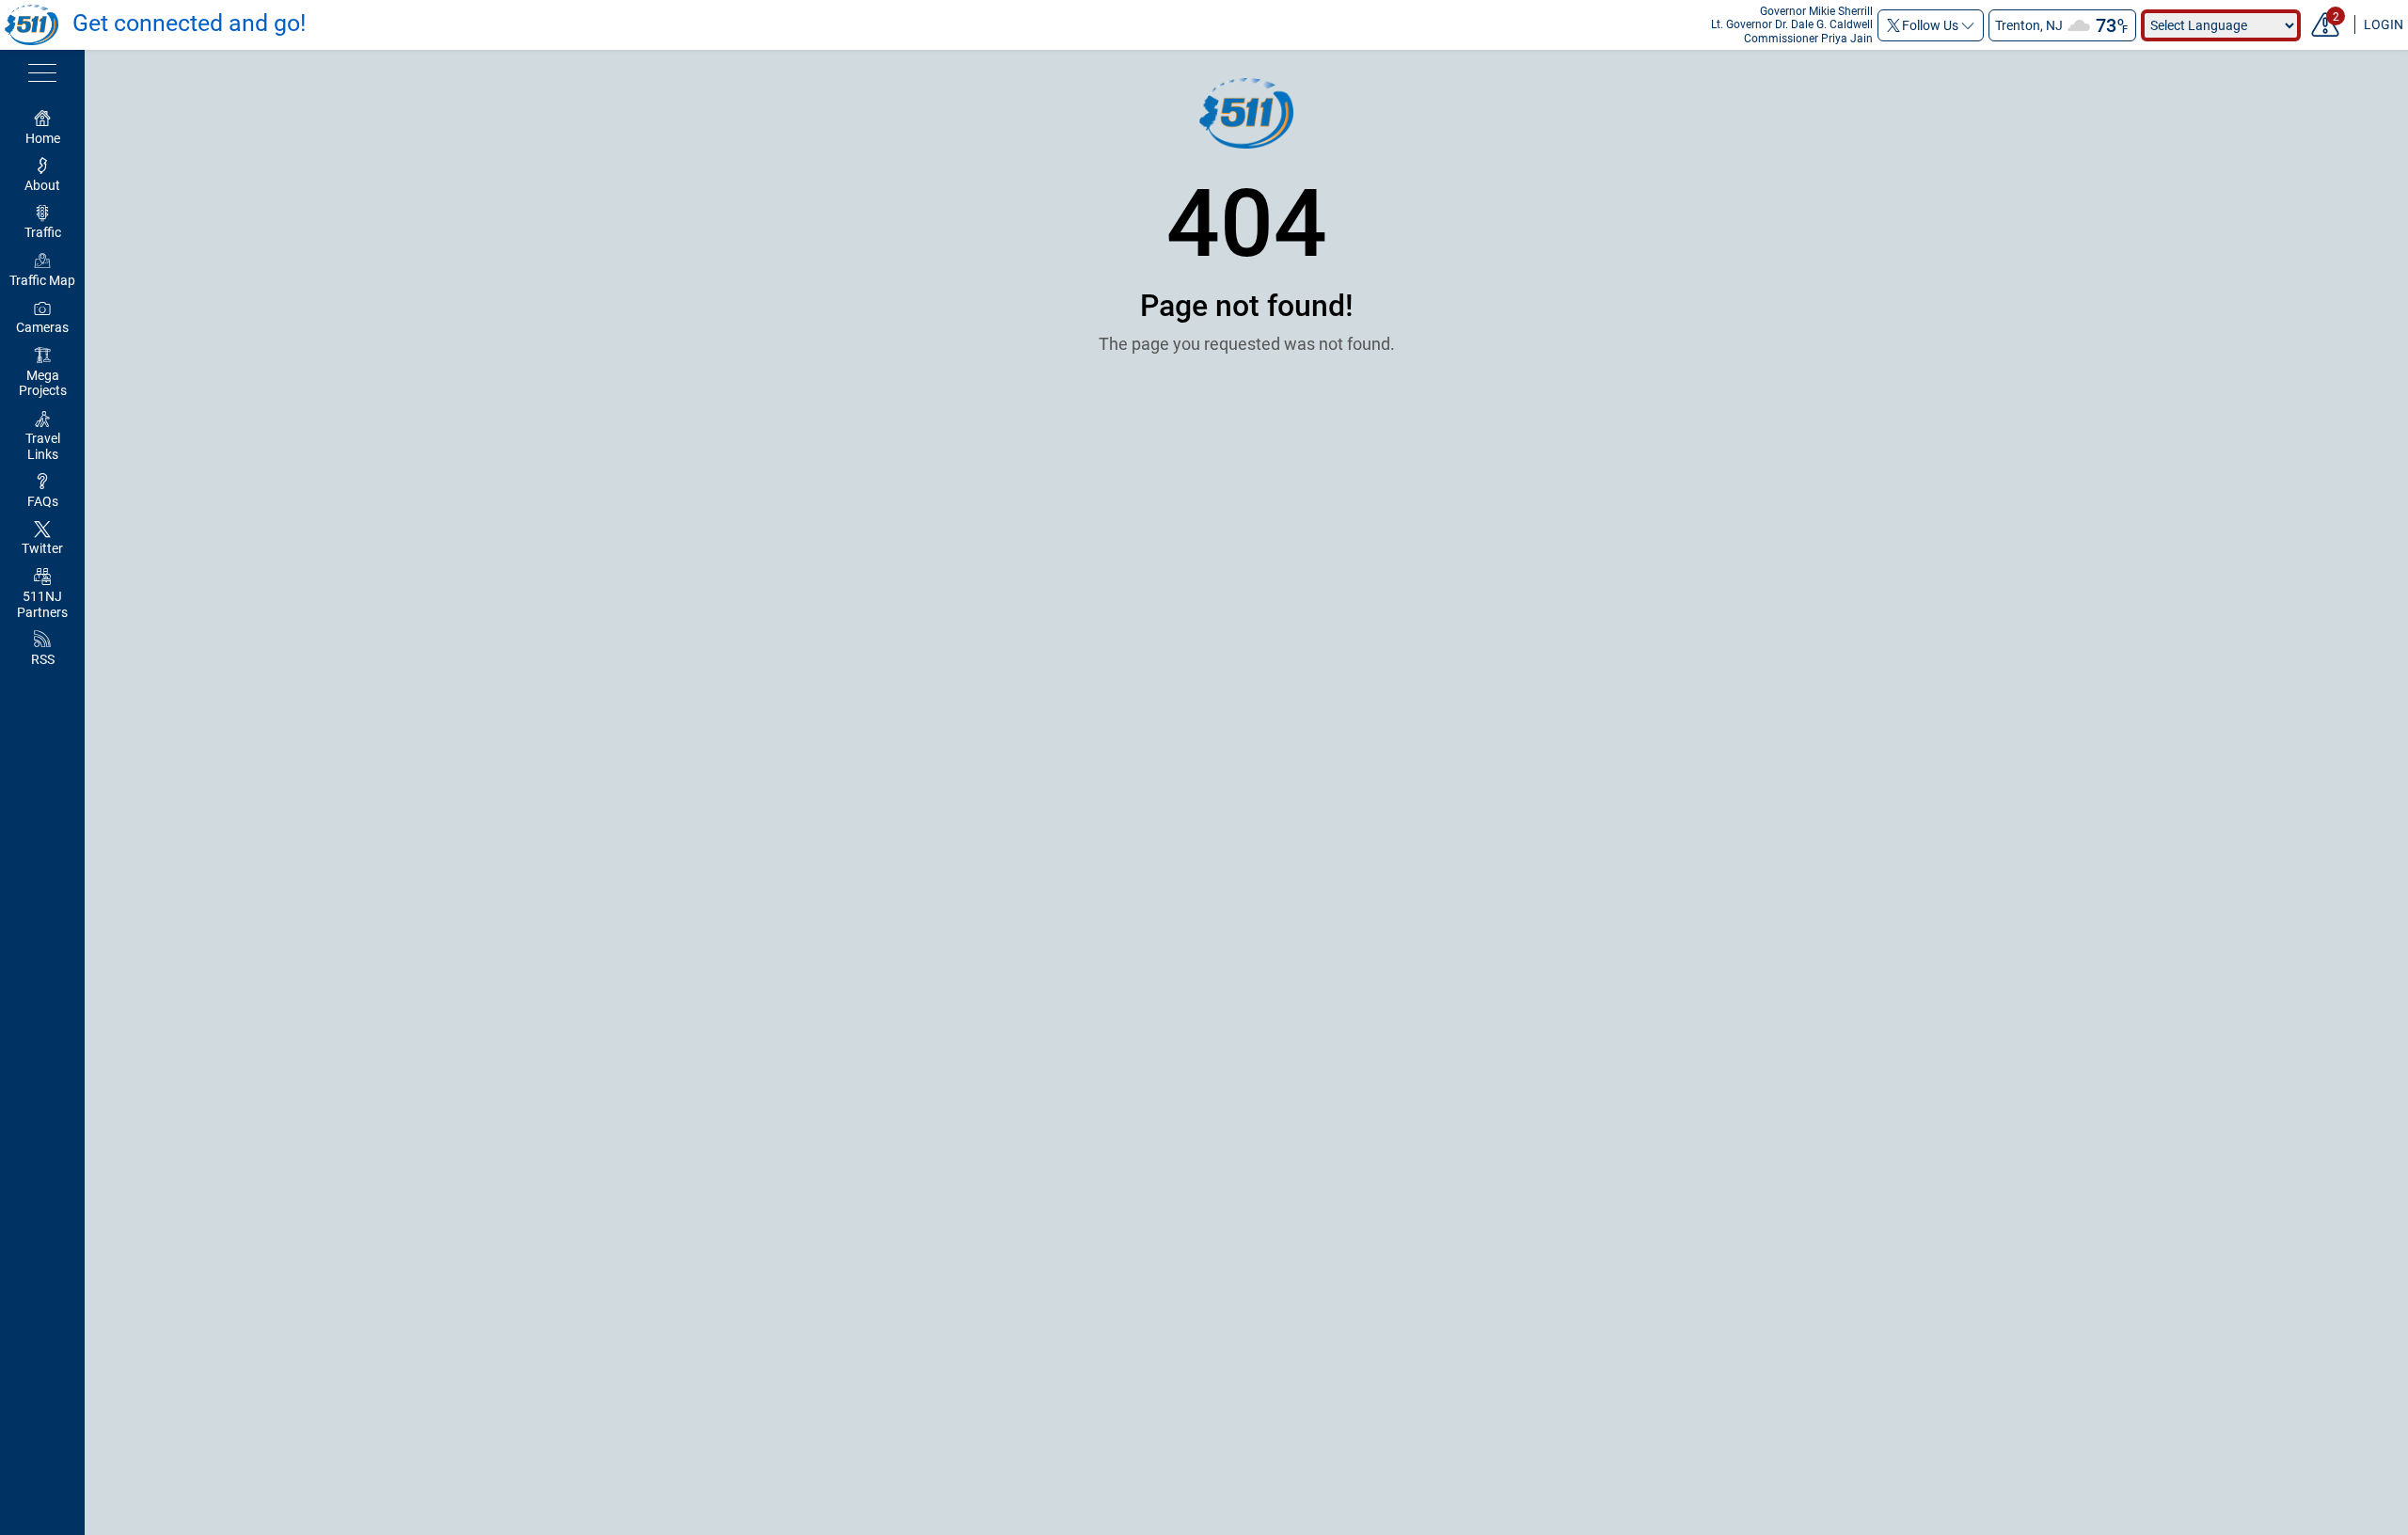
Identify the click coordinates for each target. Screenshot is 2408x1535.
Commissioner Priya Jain (1808, 39)
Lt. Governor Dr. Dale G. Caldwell (1792, 24)
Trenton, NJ (2029, 25)
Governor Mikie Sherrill (1816, 11)
